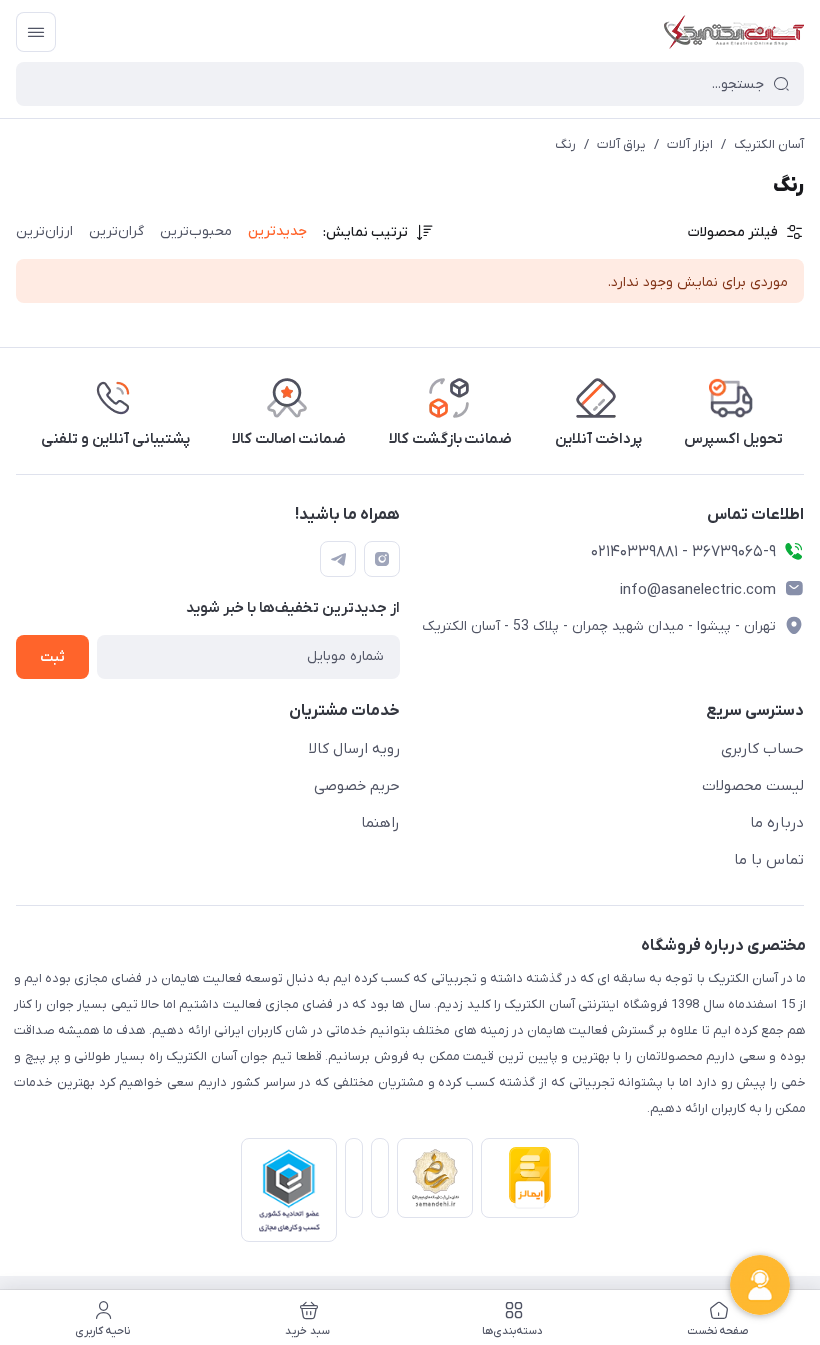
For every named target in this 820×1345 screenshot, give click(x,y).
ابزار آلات (690, 144)
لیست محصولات (753, 786)
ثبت (52, 657)
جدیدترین (277, 231)
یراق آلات (621, 144)
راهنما (380, 823)
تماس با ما (769, 860)
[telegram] (338, 559)
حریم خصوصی (357, 786)
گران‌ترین (116, 231)
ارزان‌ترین (44, 231)
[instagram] (382, 559)
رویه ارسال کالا (354, 749)
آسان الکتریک (769, 144)
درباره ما (777, 823)
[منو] (36, 32)
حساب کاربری (762, 749)
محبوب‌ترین (196, 231)
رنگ (565, 144)
